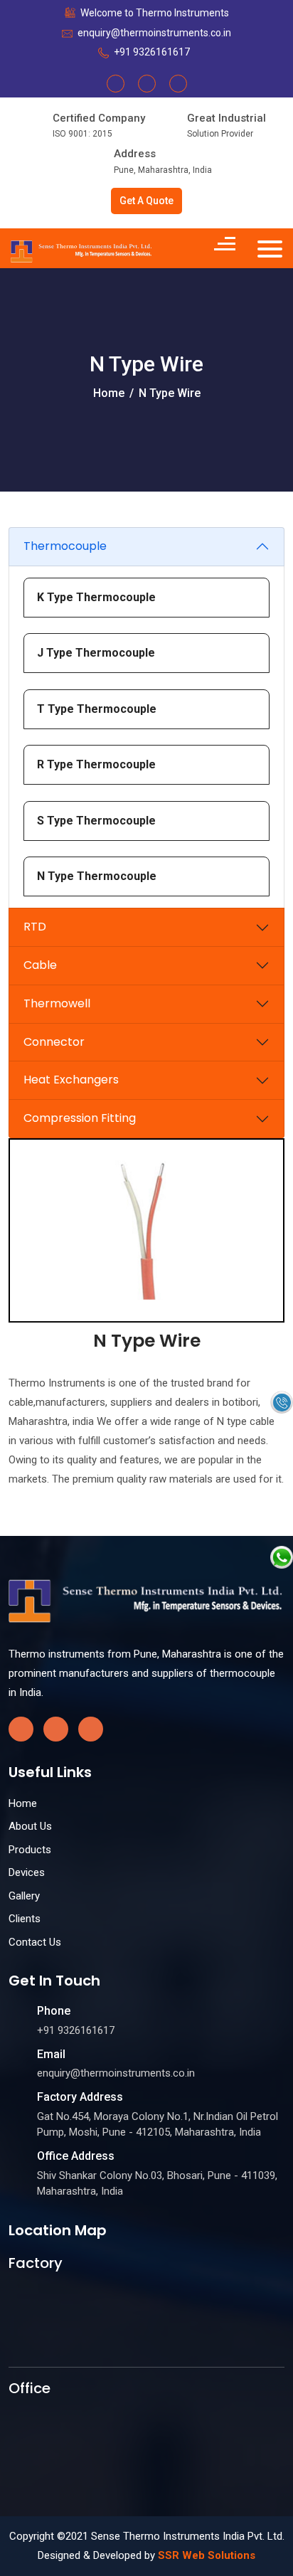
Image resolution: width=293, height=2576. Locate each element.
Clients (25, 1919)
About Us (30, 1826)
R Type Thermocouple (96, 764)
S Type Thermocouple (96, 821)
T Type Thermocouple (97, 709)
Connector (54, 1042)
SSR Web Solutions (207, 2555)
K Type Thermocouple (96, 597)
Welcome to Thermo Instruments (155, 13)
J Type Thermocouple (96, 653)
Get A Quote (146, 201)
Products (30, 1850)
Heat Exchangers (71, 1080)
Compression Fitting (80, 1118)
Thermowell (57, 1003)
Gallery (24, 1896)
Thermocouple (65, 546)
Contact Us (35, 1942)
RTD (35, 927)
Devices (27, 1872)
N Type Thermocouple (97, 876)
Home (109, 393)
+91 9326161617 (152, 52)
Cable (40, 965)
